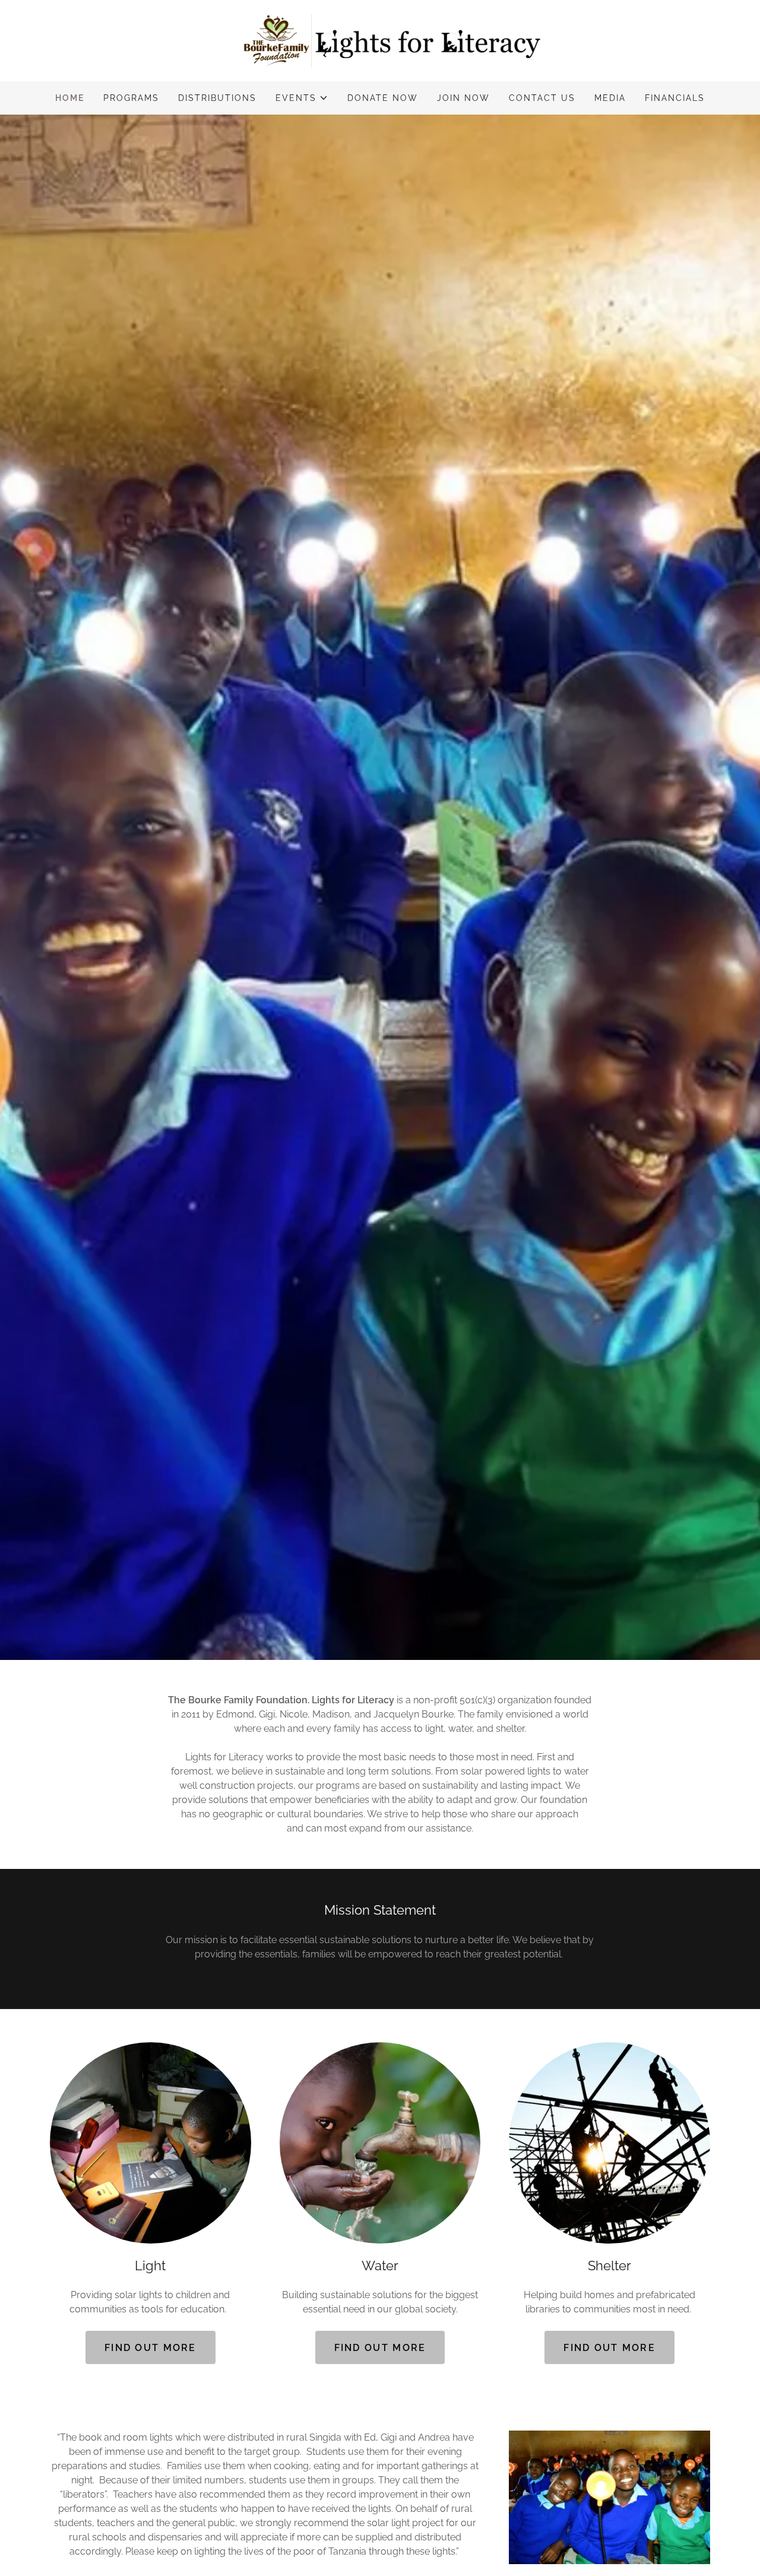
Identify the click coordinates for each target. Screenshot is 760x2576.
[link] (380, 40)
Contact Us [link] (542, 98)
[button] (302, 98)
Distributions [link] (217, 98)
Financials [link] (675, 98)
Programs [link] (131, 98)
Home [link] (70, 98)
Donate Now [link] (383, 98)
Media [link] (610, 98)
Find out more (151, 2348)
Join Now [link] (463, 98)
